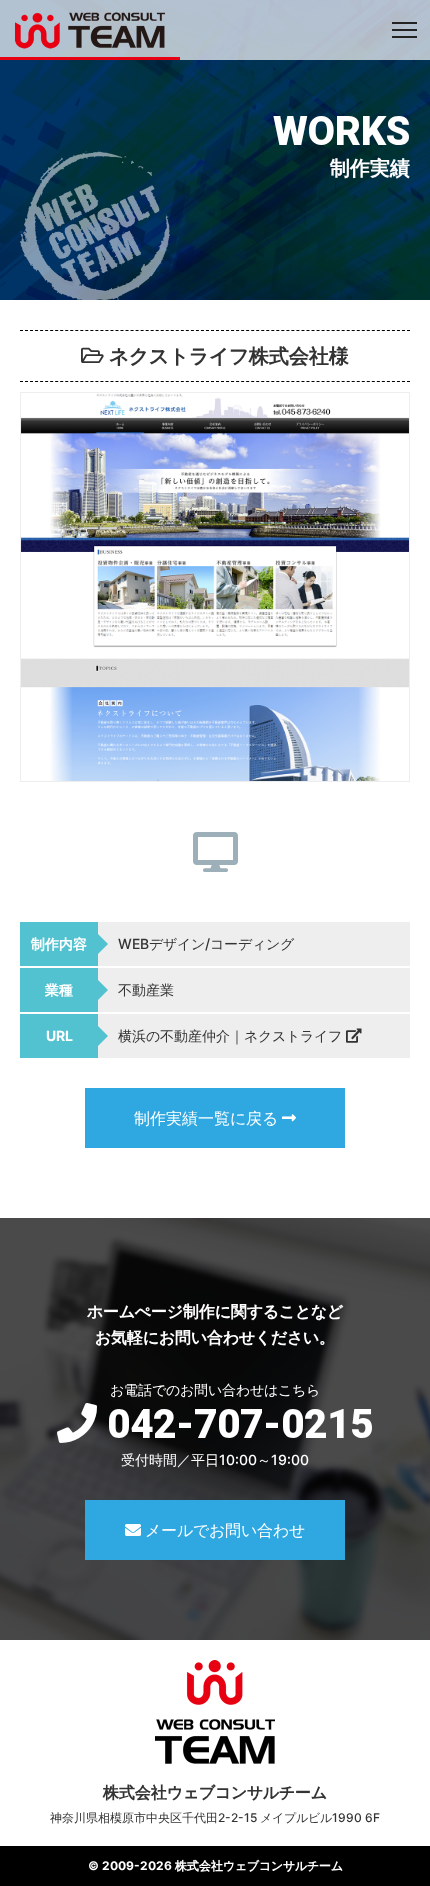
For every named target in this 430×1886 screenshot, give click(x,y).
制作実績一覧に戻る (208, 1118)
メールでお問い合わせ (223, 1530)
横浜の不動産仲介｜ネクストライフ (232, 1035)
